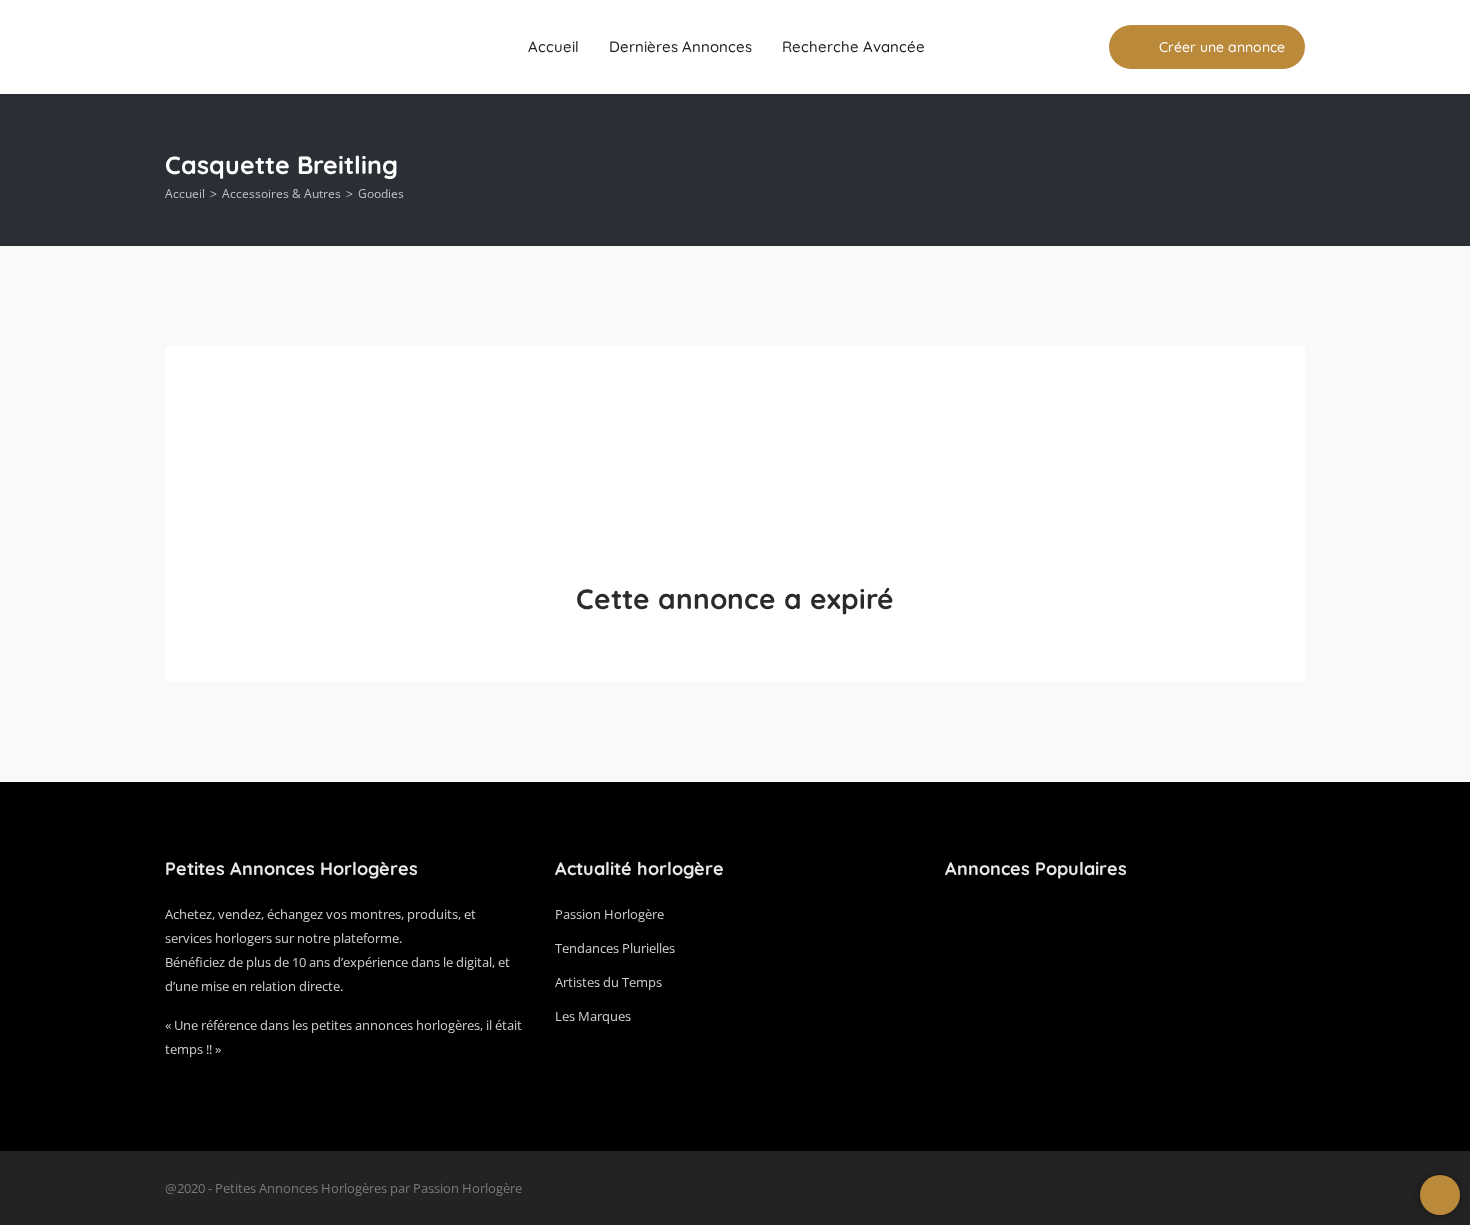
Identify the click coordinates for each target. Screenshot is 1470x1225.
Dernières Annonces (680, 46)
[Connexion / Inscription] (1042, 47)
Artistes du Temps (608, 982)
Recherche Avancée (853, 46)
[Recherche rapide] (1291, 170)
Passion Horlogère (609, 914)
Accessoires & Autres (281, 193)
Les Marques (593, 1016)
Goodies (381, 193)
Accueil (553, 46)
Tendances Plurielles (615, 948)
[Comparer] (1080, 47)
